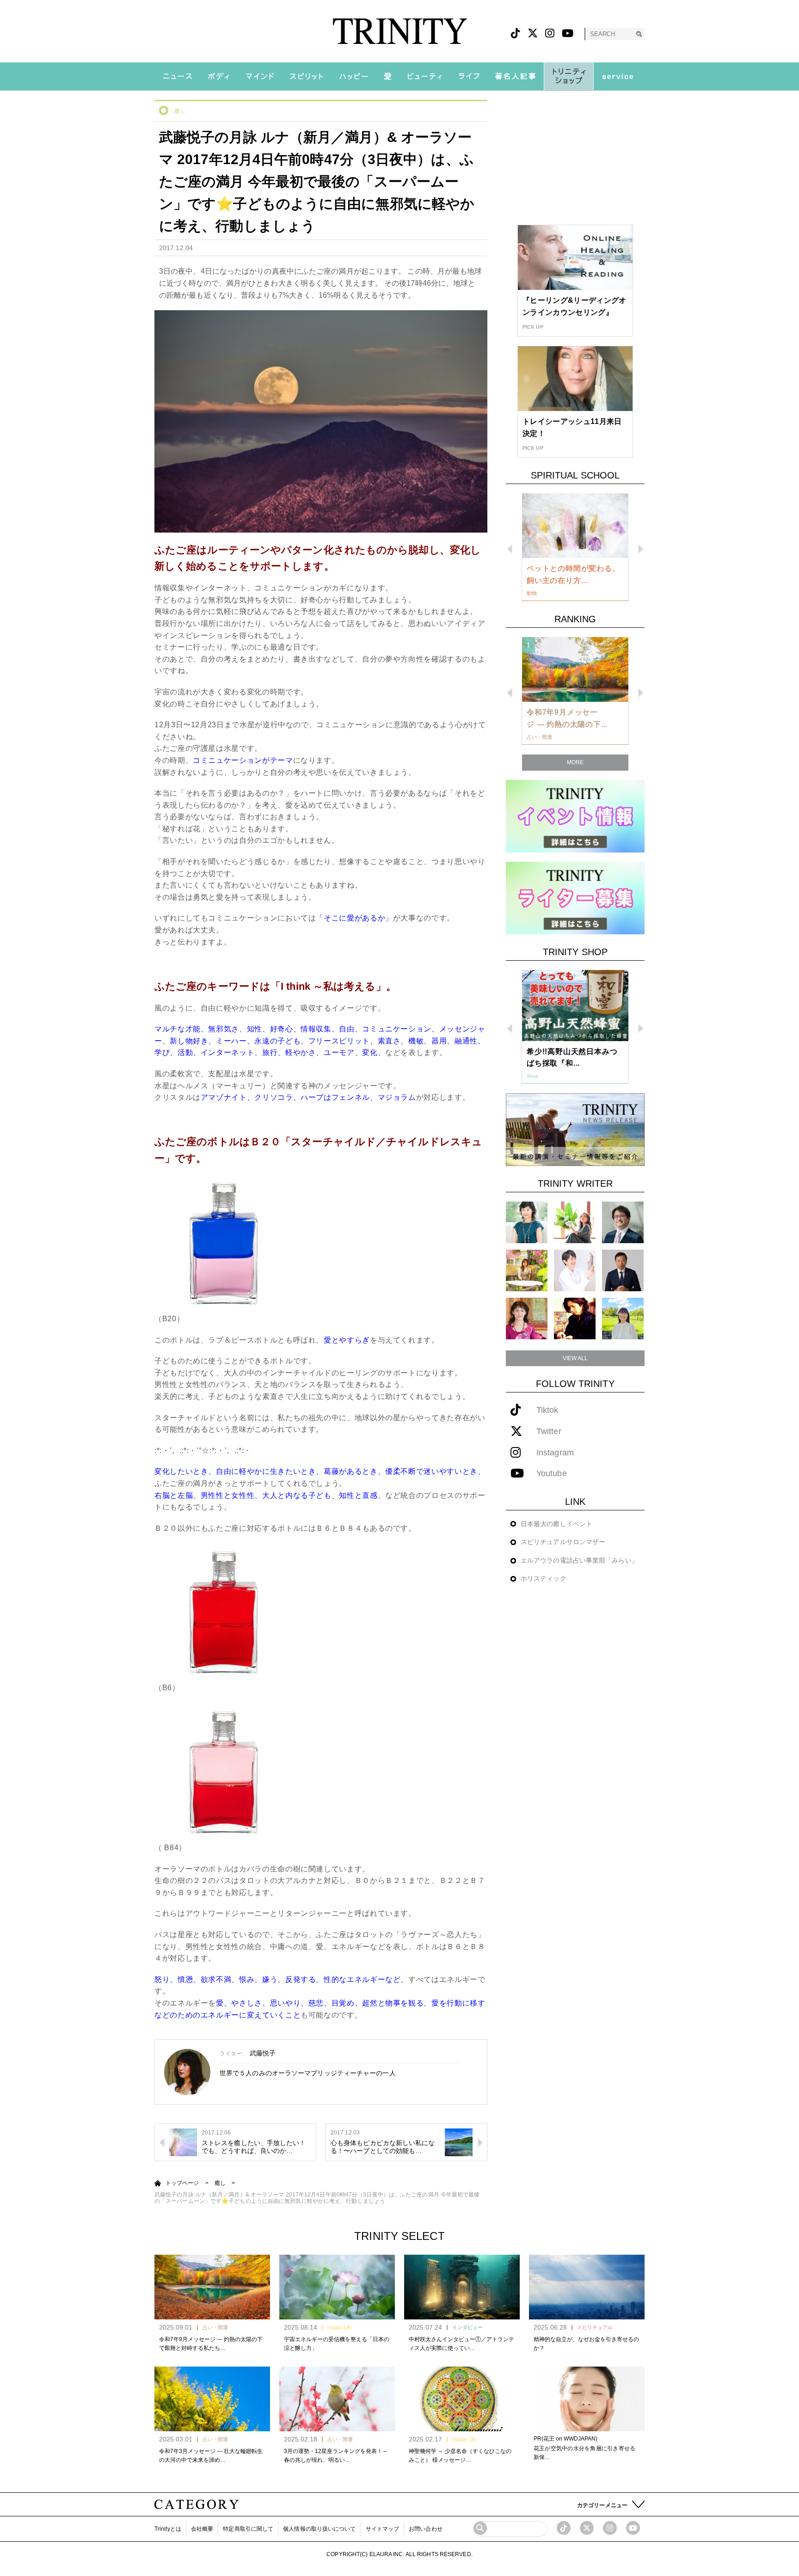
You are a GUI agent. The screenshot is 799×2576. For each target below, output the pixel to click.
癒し (180, 111)
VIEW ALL (575, 1358)
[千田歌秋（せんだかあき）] (575, 1318)
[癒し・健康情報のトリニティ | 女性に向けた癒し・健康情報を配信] (400, 31)
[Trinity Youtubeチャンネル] (633, 2528)
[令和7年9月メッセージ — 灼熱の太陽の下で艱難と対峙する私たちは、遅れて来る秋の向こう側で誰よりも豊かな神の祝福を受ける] (212, 2287)
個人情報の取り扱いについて (319, 2529)
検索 (639, 34)
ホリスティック (544, 1578)
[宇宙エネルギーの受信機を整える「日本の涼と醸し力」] (337, 2287)
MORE (575, 762)
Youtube (552, 1474)
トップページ (182, 2183)
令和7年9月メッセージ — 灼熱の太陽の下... (567, 718)
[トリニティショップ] (569, 76)
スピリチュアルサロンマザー (563, 1542)
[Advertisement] (575, 158)
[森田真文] (575, 1270)
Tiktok (547, 1410)
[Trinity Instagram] (610, 2528)
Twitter (549, 1432)
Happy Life (339, 2327)
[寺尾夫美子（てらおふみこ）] (527, 1318)
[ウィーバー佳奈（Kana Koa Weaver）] (575, 1222)
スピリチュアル (595, 2327)
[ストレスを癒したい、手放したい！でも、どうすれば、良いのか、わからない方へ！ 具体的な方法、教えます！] (183, 2142)
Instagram (555, 1453)
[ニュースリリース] (575, 1129)
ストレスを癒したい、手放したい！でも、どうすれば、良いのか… (254, 2147)
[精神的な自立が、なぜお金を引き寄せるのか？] (587, 2287)
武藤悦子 (263, 2053)
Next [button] (641, 549)
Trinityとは (168, 2529)
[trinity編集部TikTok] (564, 2528)
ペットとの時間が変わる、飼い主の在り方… (573, 574)
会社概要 (202, 2529)
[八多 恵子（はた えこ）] (623, 1318)
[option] (575, 547)
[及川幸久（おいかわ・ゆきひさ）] (623, 1270)
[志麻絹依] (527, 1222)
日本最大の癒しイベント (556, 1524)
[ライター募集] (575, 898)
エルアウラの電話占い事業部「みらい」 (579, 1560)
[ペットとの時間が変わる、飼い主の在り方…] (575, 526)
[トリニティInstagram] (550, 34)
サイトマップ (383, 2529)
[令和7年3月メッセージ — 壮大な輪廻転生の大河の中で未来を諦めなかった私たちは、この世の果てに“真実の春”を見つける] (212, 2399)
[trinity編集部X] (587, 2528)
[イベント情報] (575, 816)
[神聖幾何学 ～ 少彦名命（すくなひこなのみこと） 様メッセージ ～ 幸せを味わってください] (462, 2399)
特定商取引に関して (248, 2529)
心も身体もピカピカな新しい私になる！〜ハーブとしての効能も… (383, 2147)
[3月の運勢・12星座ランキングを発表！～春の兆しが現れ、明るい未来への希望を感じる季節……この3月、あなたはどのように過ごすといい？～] (337, 2399)
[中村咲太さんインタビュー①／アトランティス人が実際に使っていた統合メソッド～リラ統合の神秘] (462, 2287)
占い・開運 (215, 2327)
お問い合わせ (426, 2529)
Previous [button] (510, 549)
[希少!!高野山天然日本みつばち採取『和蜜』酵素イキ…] (575, 1006)
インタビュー (467, 2327)
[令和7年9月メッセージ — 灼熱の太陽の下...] (575, 669)
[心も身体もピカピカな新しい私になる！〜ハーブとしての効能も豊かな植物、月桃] (459, 2142)
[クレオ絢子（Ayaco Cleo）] (527, 1270)
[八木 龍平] (623, 1222)
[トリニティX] (533, 34)
